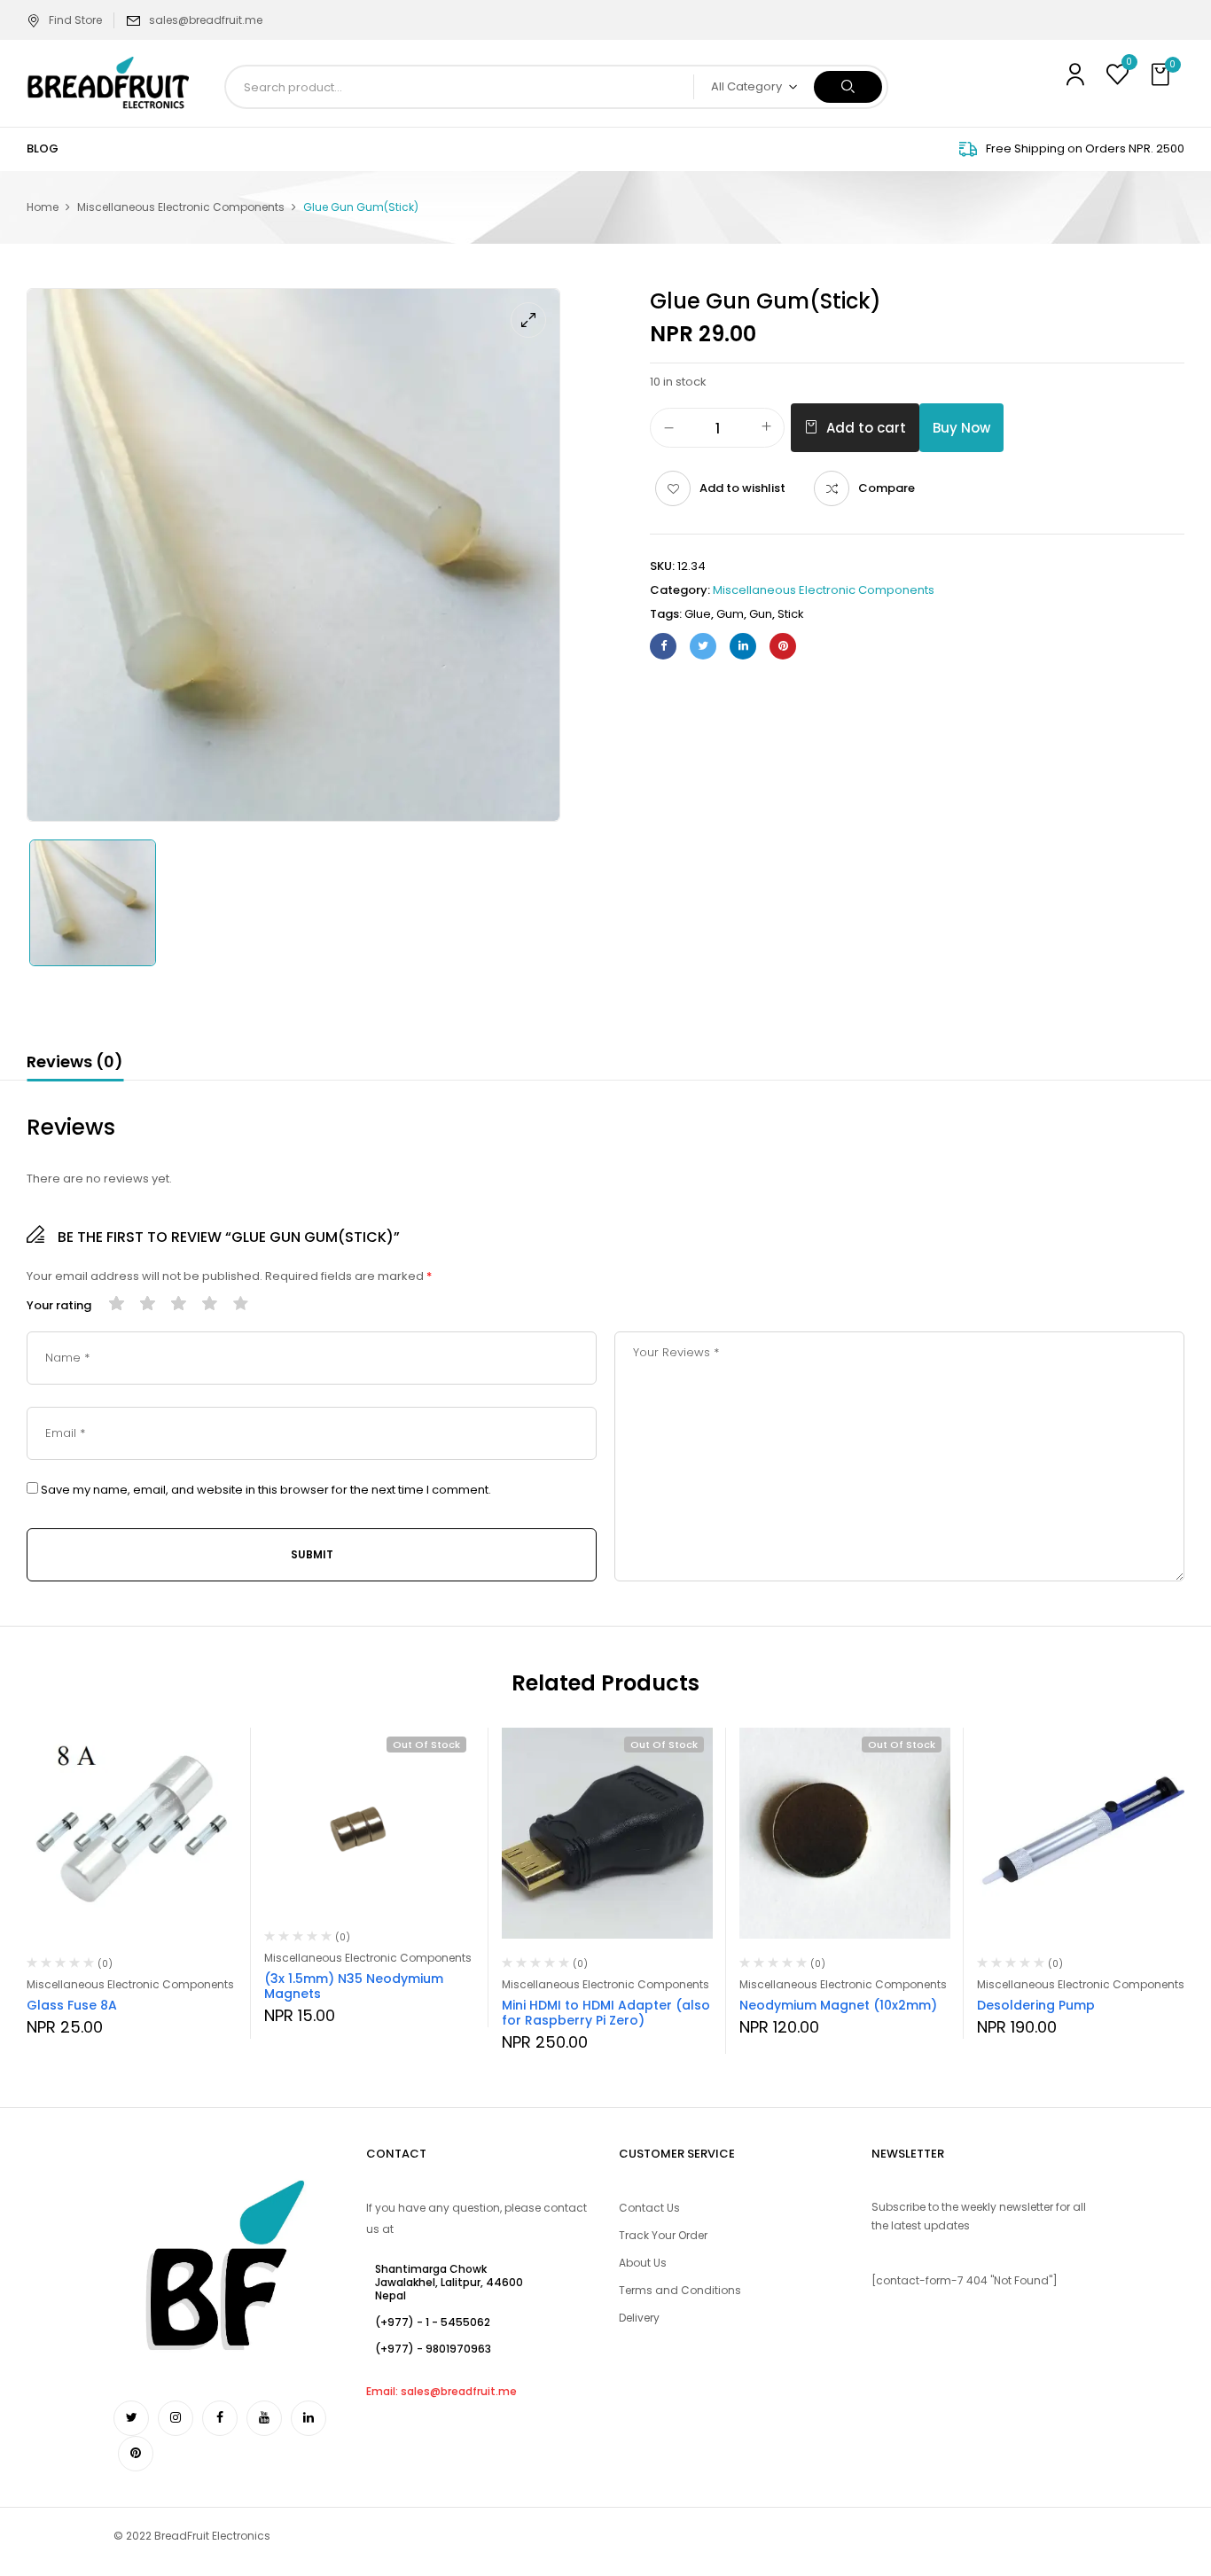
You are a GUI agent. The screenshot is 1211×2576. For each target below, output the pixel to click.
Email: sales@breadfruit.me (441, 2391)
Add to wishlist (742, 488)
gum (730, 614)
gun (761, 614)
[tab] (75, 1065)
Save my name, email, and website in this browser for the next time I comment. (266, 1490)
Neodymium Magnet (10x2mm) (838, 2005)
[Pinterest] (783, 646)
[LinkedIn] (743, 646)
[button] (1162, 75)
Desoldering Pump (1036, 2005)
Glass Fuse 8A (72, 2005)
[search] (848, 87)
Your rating (59, 1306)
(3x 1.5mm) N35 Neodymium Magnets (354, 1986)
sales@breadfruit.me (206, 20)
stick (791, 614)
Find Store (75, 20)
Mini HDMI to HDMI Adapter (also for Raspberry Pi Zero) (606, 2013)
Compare (887, 488)
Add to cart (866, 428)
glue (698, 614)
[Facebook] (663, 646)
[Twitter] (703, 646)
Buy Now (961, 428)
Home (43, 207)
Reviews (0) (75, 1062)
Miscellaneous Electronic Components (181, 207)
